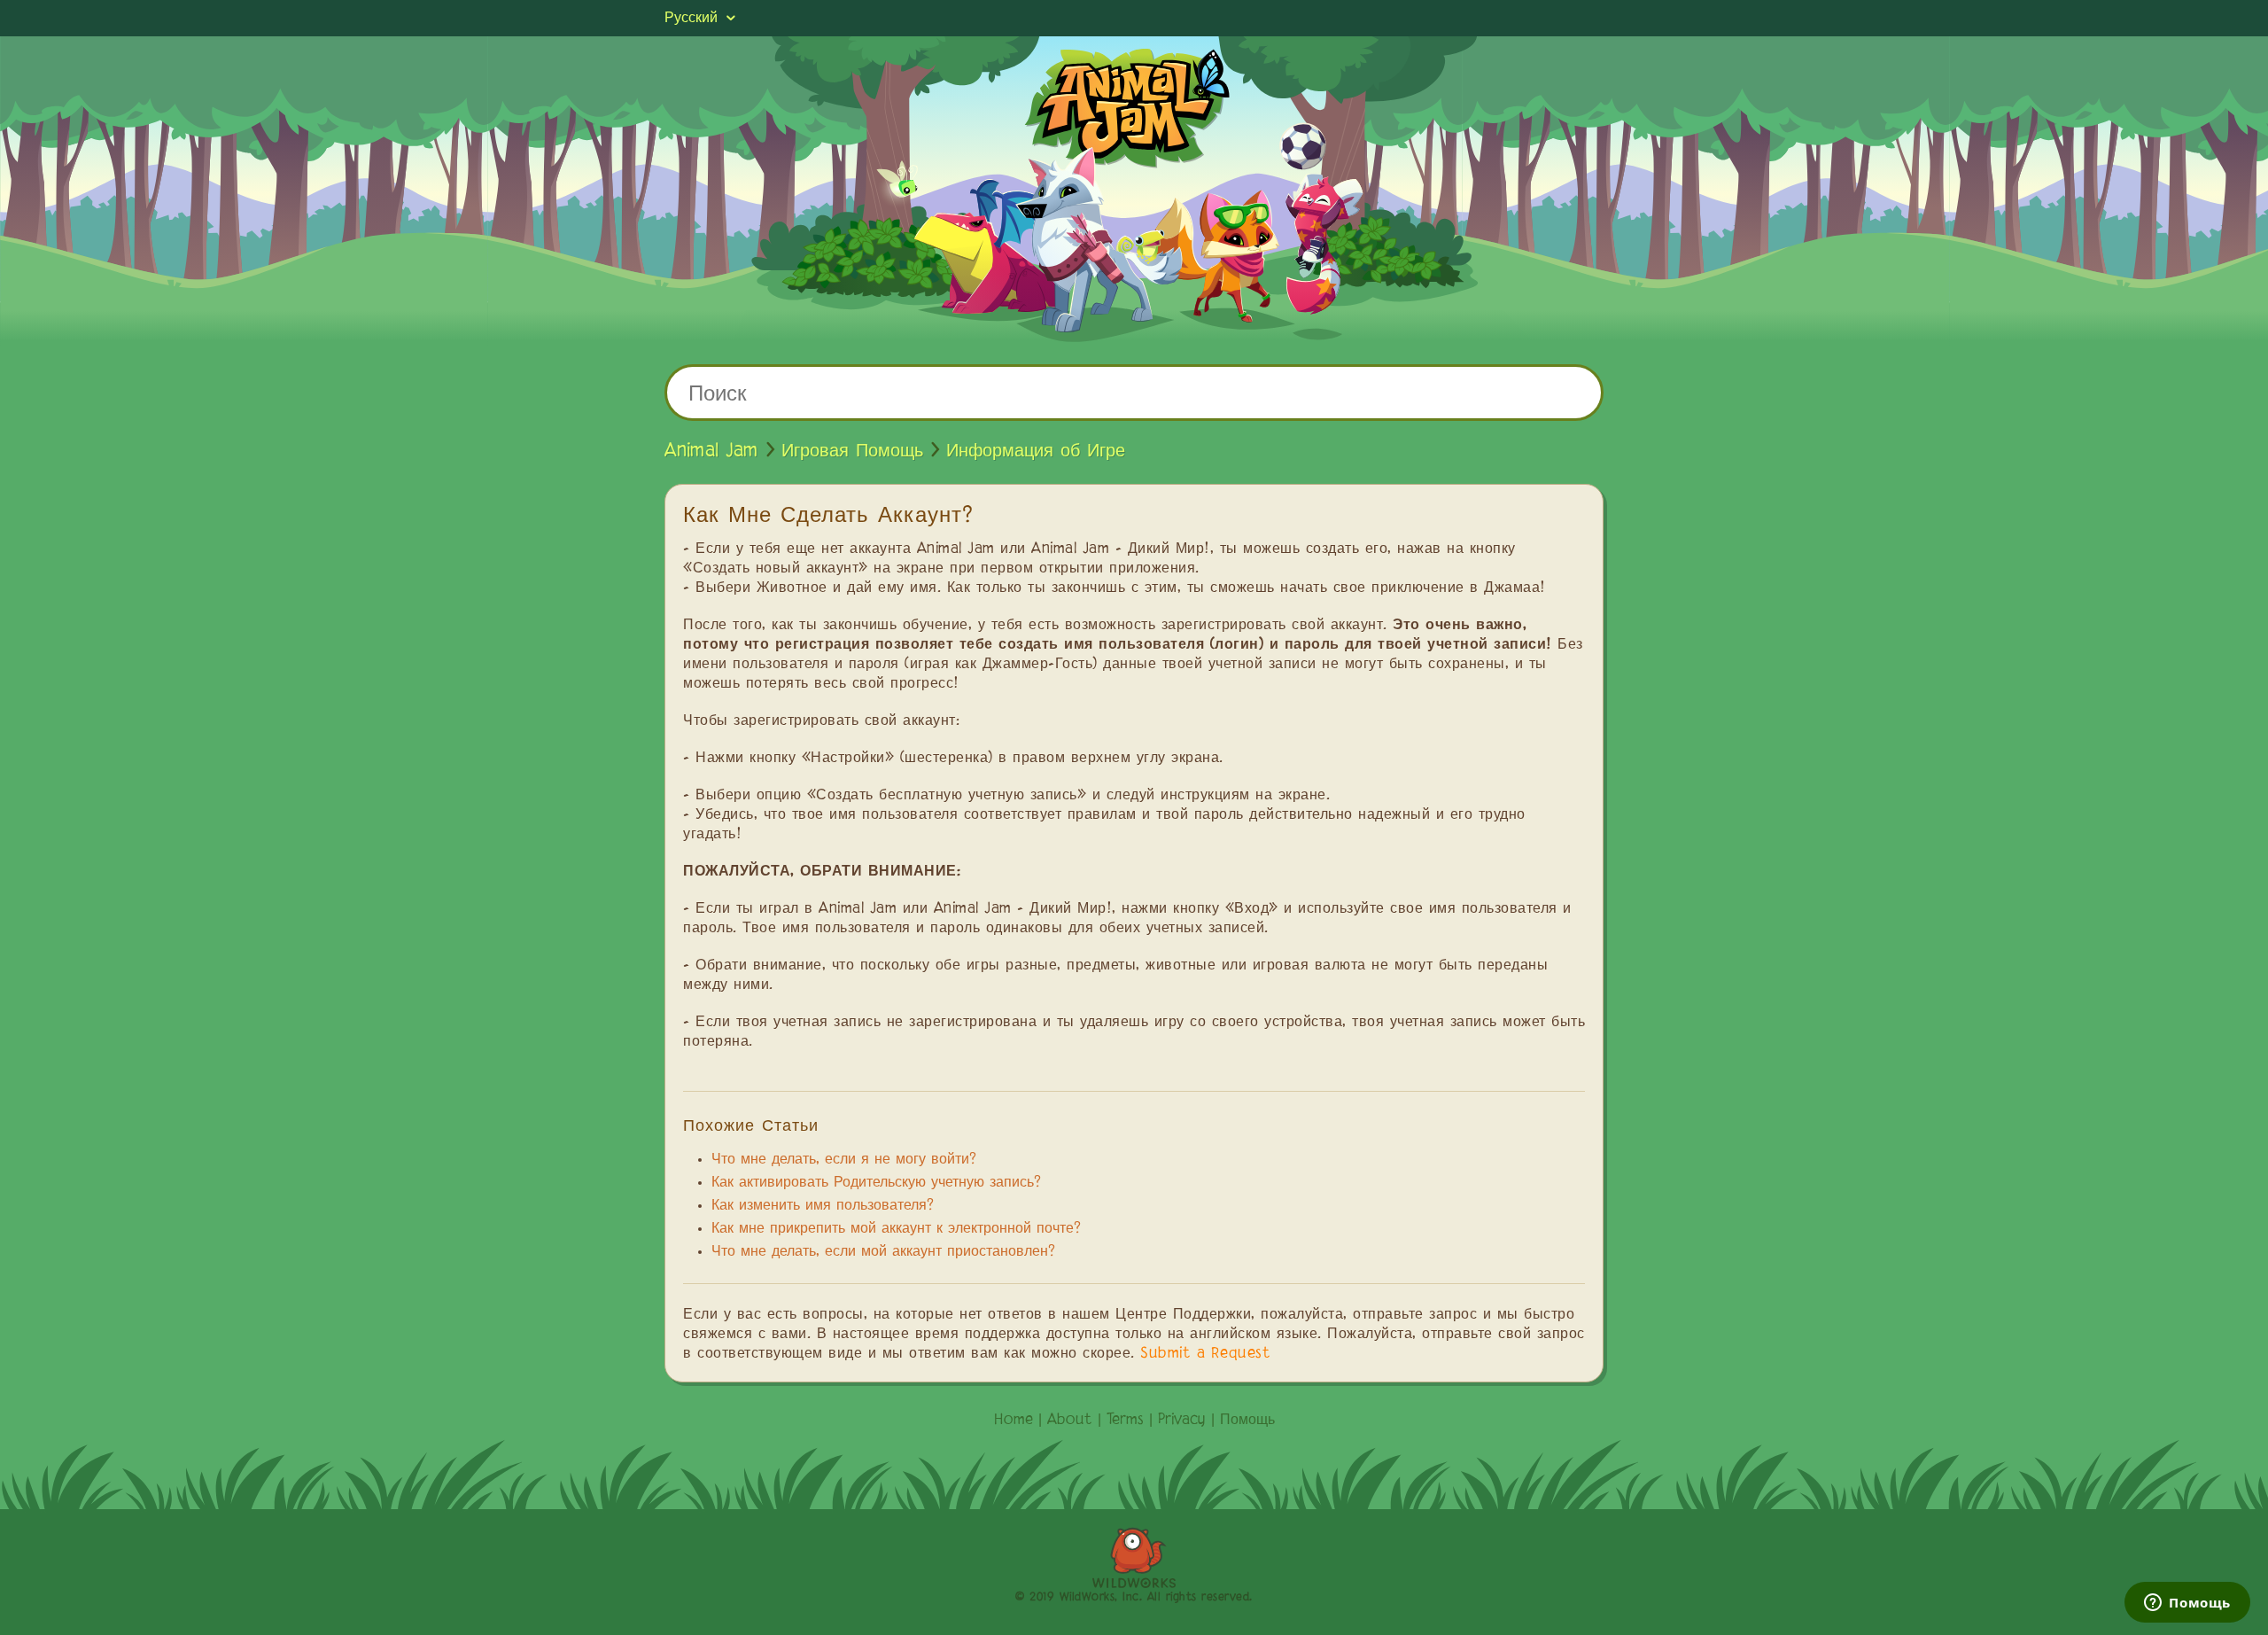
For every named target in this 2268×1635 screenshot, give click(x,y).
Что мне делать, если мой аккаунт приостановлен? (883, 1252)
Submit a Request (1205, 1354)
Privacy (1182, 1421)
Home (1014, 1421)
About (1070, 1421)
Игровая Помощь (852, 451)
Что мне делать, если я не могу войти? (844, 1160)
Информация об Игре (1036, 451)
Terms (1125, 1421)
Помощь (1247, 1421)
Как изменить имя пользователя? (823, 1206)
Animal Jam (711, 451)
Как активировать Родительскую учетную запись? (876, 1183)
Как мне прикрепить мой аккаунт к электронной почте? (896, 1229)
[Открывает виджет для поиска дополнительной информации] (2187, 1604)
